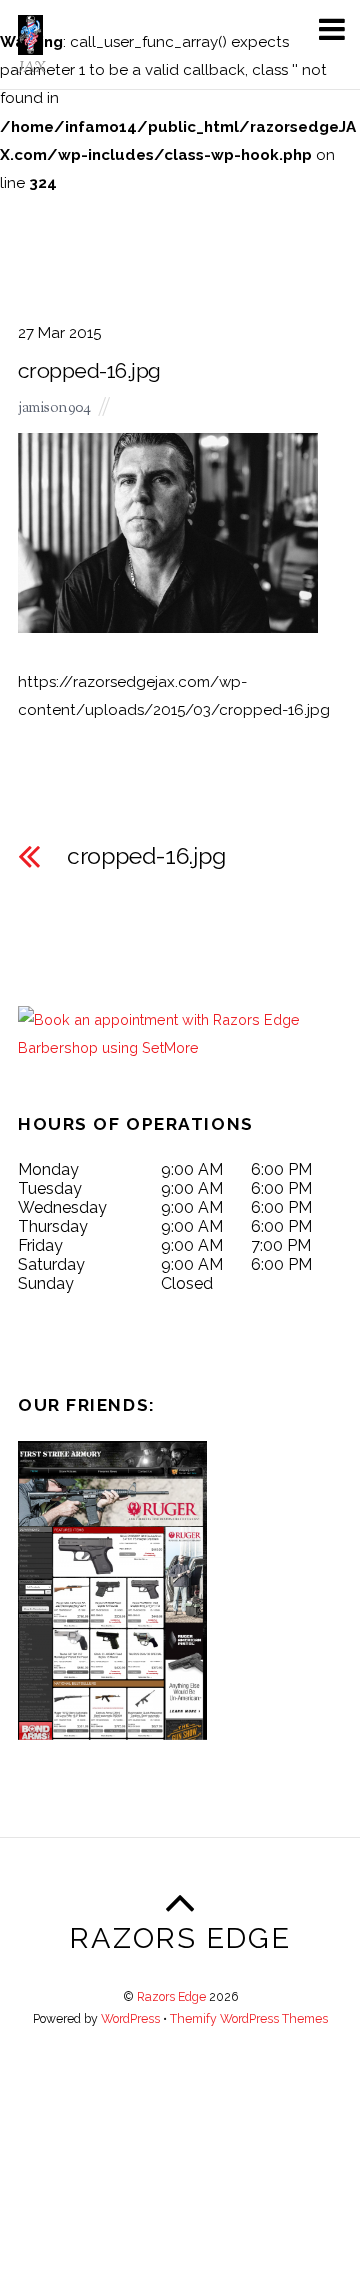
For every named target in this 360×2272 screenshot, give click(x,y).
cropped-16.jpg (89, 370)
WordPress (130, 2018)
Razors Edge (171, 1996)
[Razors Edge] (30, 44)
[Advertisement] (180, 2129)
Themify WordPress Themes (249, 2018)
